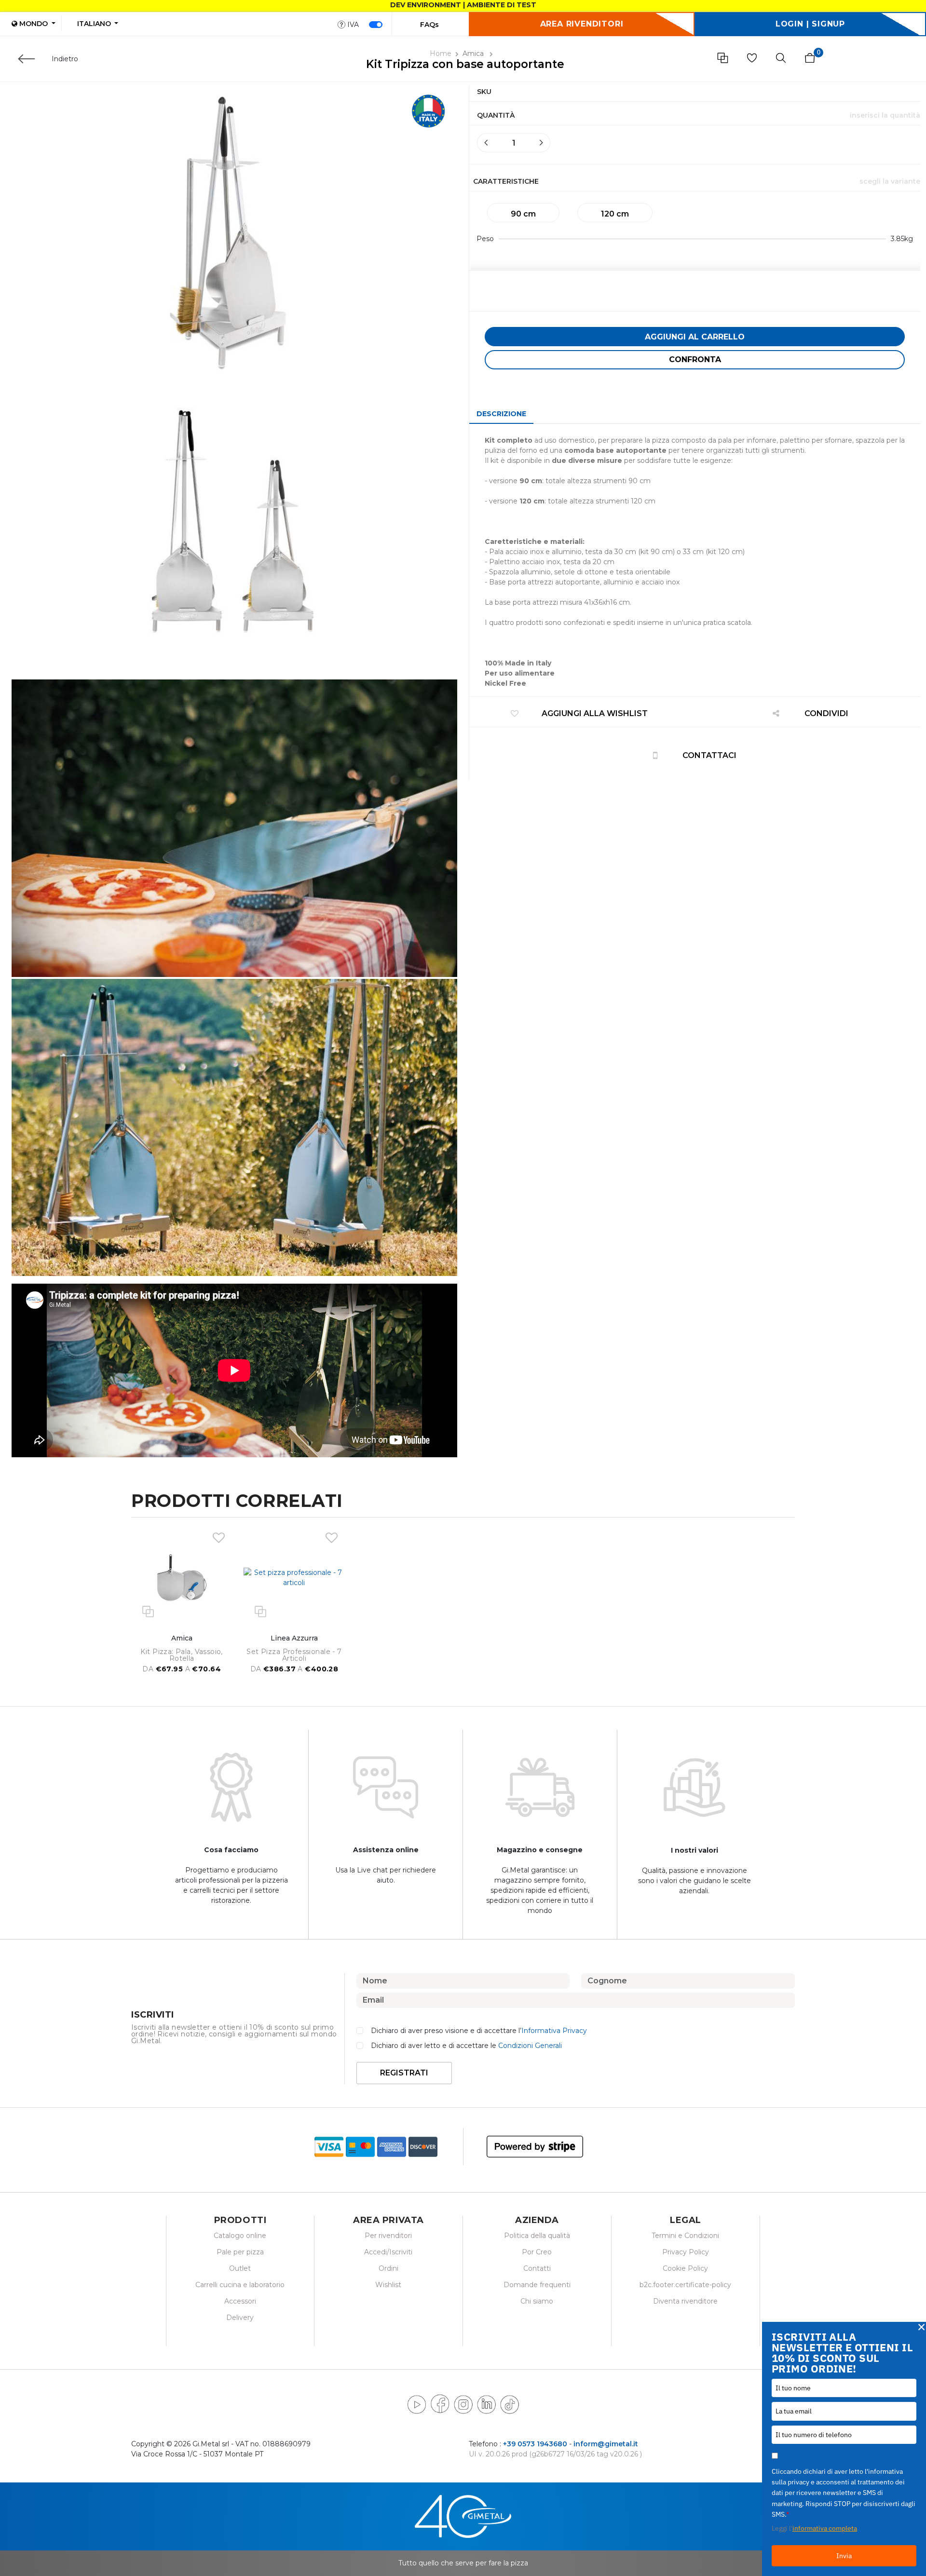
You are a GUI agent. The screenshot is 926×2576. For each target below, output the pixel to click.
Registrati (404, 2073)
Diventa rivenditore (685, 2301)
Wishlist (388, 2285)
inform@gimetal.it (606, 2444)
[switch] (376, 25)
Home (441, 54)
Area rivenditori (582, 24)
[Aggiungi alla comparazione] (148, 1611)
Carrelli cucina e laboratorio (240, 2285)
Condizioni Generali (530, 2046)
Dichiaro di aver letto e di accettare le (466, 2046)
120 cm (615, 214)
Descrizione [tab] (501, 414)
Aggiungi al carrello (695, 337)
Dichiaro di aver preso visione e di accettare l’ (479, 2031)
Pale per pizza (240, 2252)
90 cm (523, 214)
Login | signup (810, 24)
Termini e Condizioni (685, 2236)
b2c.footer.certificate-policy (685, 2285)
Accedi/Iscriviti (388, 2252)
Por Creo (537, 2252)
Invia (844, 2556)
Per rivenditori (388, 2236)
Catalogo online (240, 2236)
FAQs (429, 25)
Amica (474, 54)
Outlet (240, 2268)
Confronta (695, 359)
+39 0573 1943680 (535, 2444)
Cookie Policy (685, 2268)
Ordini (388, 2268)
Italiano (95, 24)
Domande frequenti (537, 2285)
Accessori (240, 2301)
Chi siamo (537, 2301)
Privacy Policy (686, 2252)
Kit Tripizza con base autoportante (465, 64)
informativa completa (825, 2528)
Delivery (240, 2318)
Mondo (34, 24)
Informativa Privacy (554, 2031)
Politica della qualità (537, 2236)
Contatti (537, 2268)
